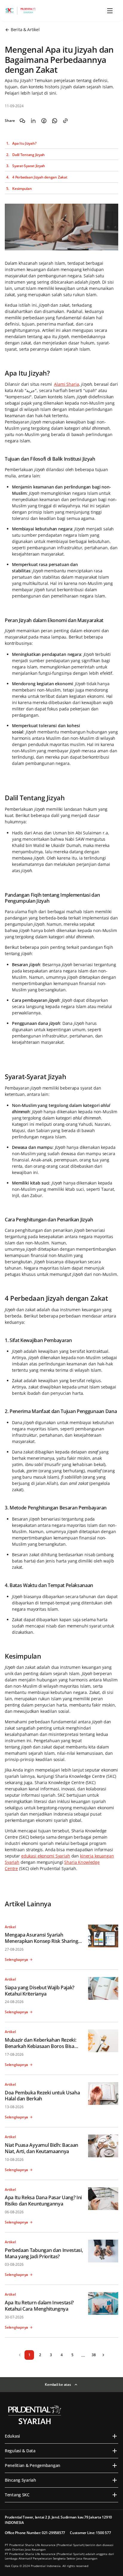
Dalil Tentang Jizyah (29, 155)
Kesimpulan (22, 189)
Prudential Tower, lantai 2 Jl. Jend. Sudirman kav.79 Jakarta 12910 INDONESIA (58, 2520)
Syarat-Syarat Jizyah (29, 166)
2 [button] (40, 2355)
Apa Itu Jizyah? (24, 143)
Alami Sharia (66, 384)
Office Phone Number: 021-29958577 (35, 2533)
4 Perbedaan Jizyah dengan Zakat (40, 177)
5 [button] (72, 2355)
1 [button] (29, 2355)
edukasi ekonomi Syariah (46, 1856)
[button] (20, 2355)
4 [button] (62, 2355)
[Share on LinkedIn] (33, 121)
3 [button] (51, 2355)
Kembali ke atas (58, 2384)
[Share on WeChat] (22, 121)
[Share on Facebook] (44, 121)
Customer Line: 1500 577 (90, 2533)
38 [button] (94, 2355)
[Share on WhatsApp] (55, 121)
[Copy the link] (65, 121)
